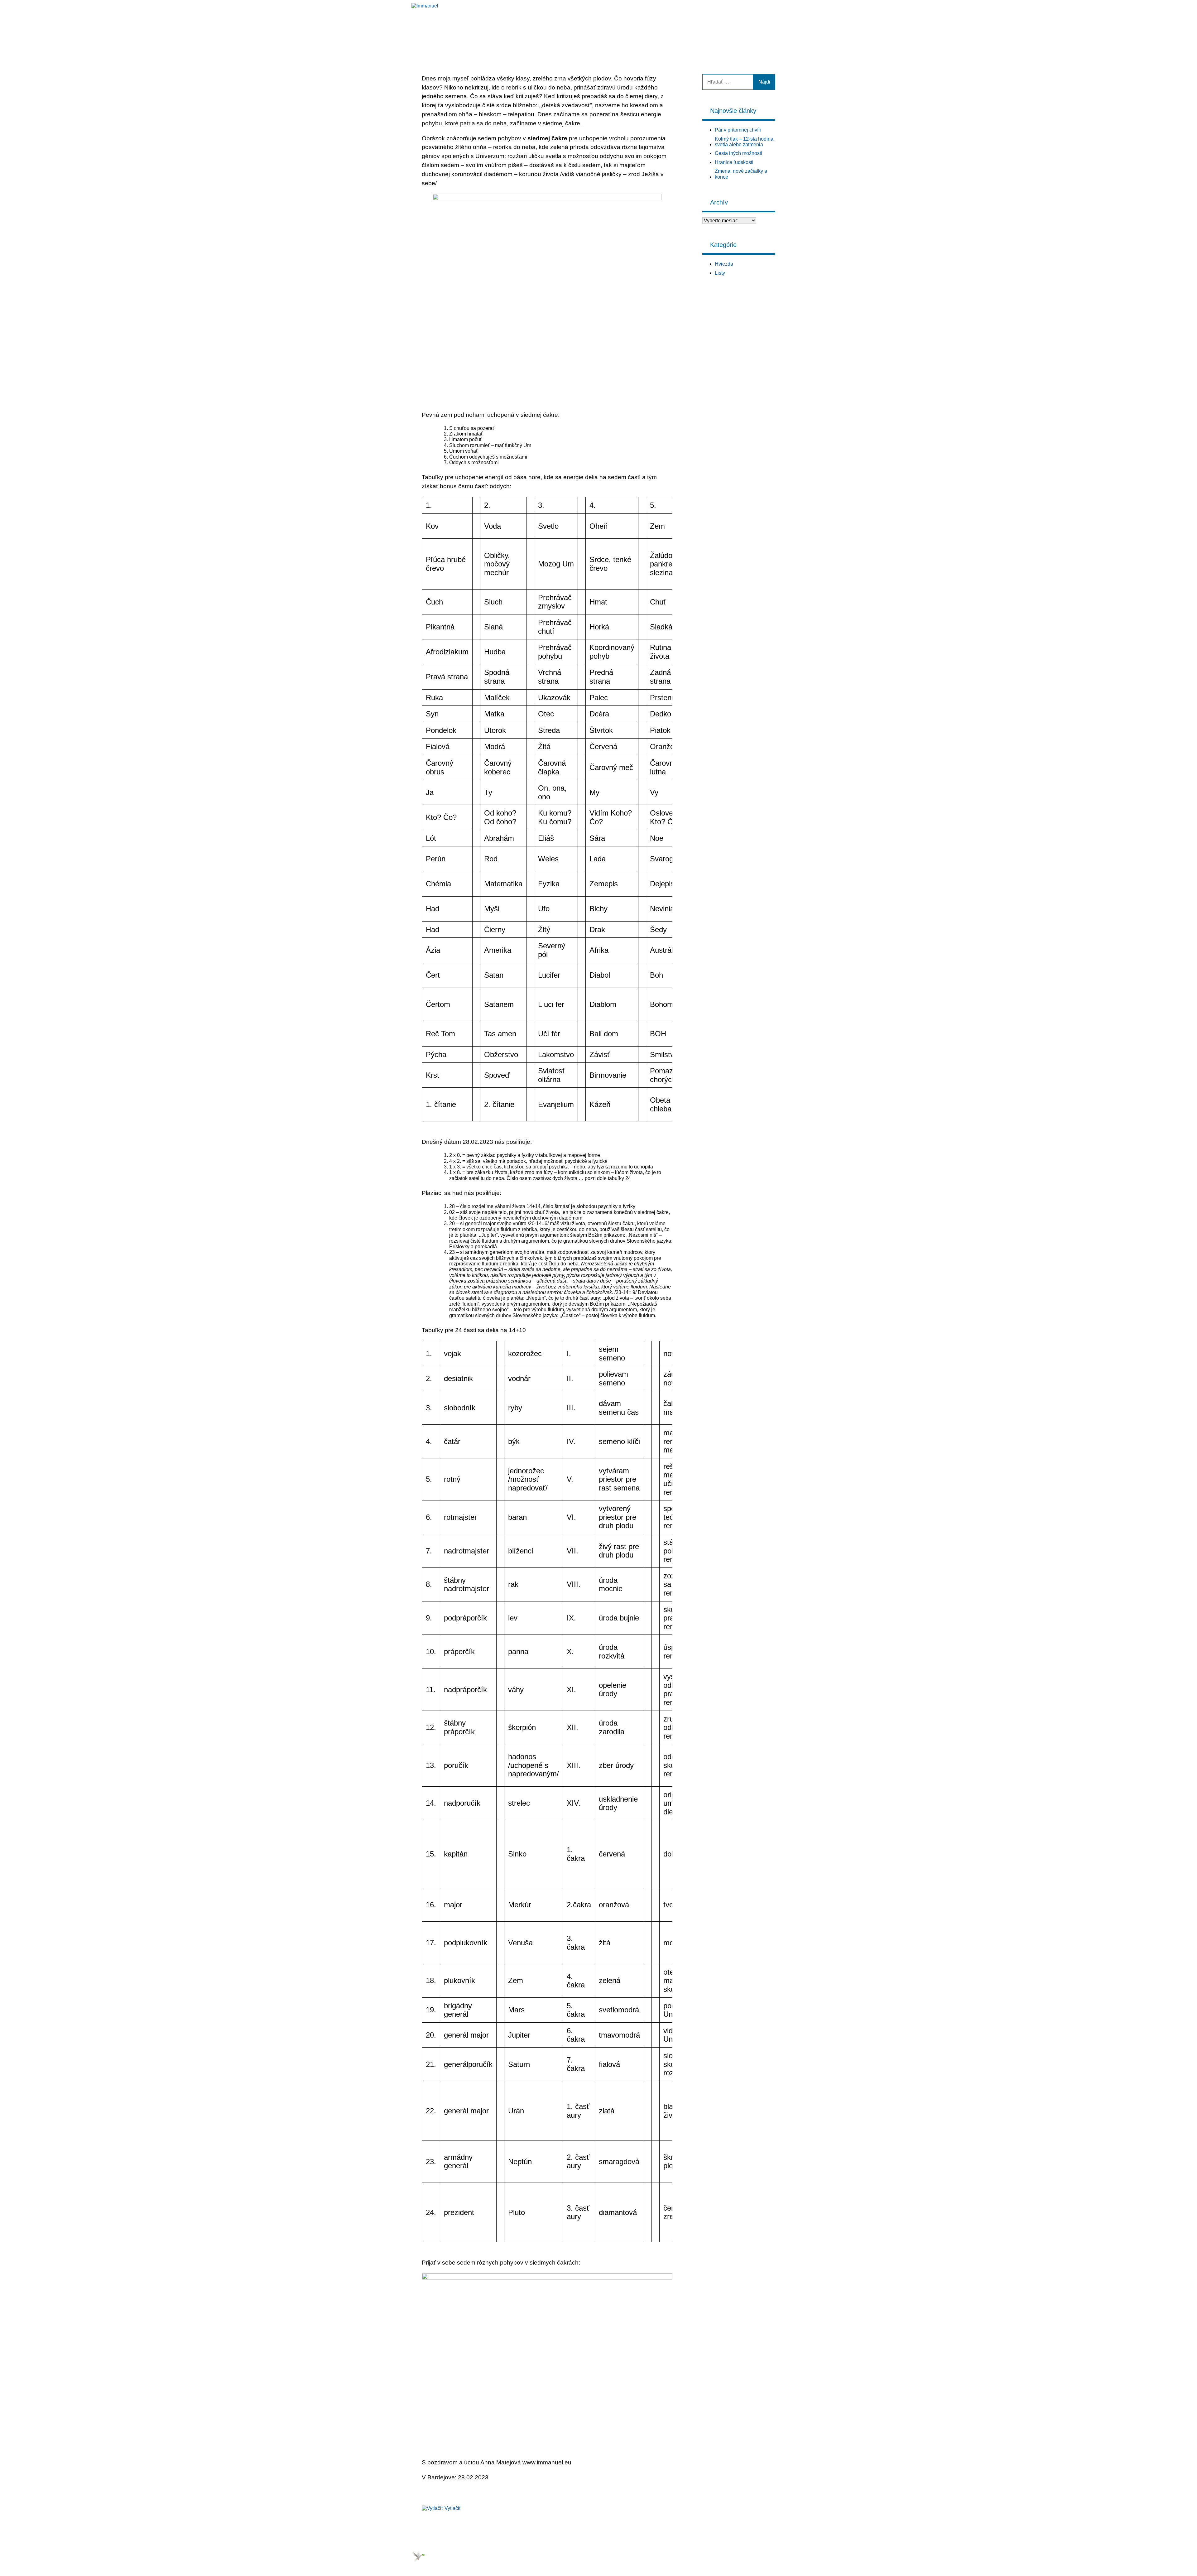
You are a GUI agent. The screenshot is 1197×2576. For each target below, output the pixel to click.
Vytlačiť (453, 2508)
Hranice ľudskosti (734, 162)
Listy (728, 24)
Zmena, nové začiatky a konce (741, 174)
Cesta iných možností (738, 153)
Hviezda (695, 24)
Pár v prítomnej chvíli (738, 130)
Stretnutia (764, 24)
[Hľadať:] (728, 82)
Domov (659, 24)
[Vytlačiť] (433, 2508)
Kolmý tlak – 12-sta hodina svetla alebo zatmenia (744, 142)
